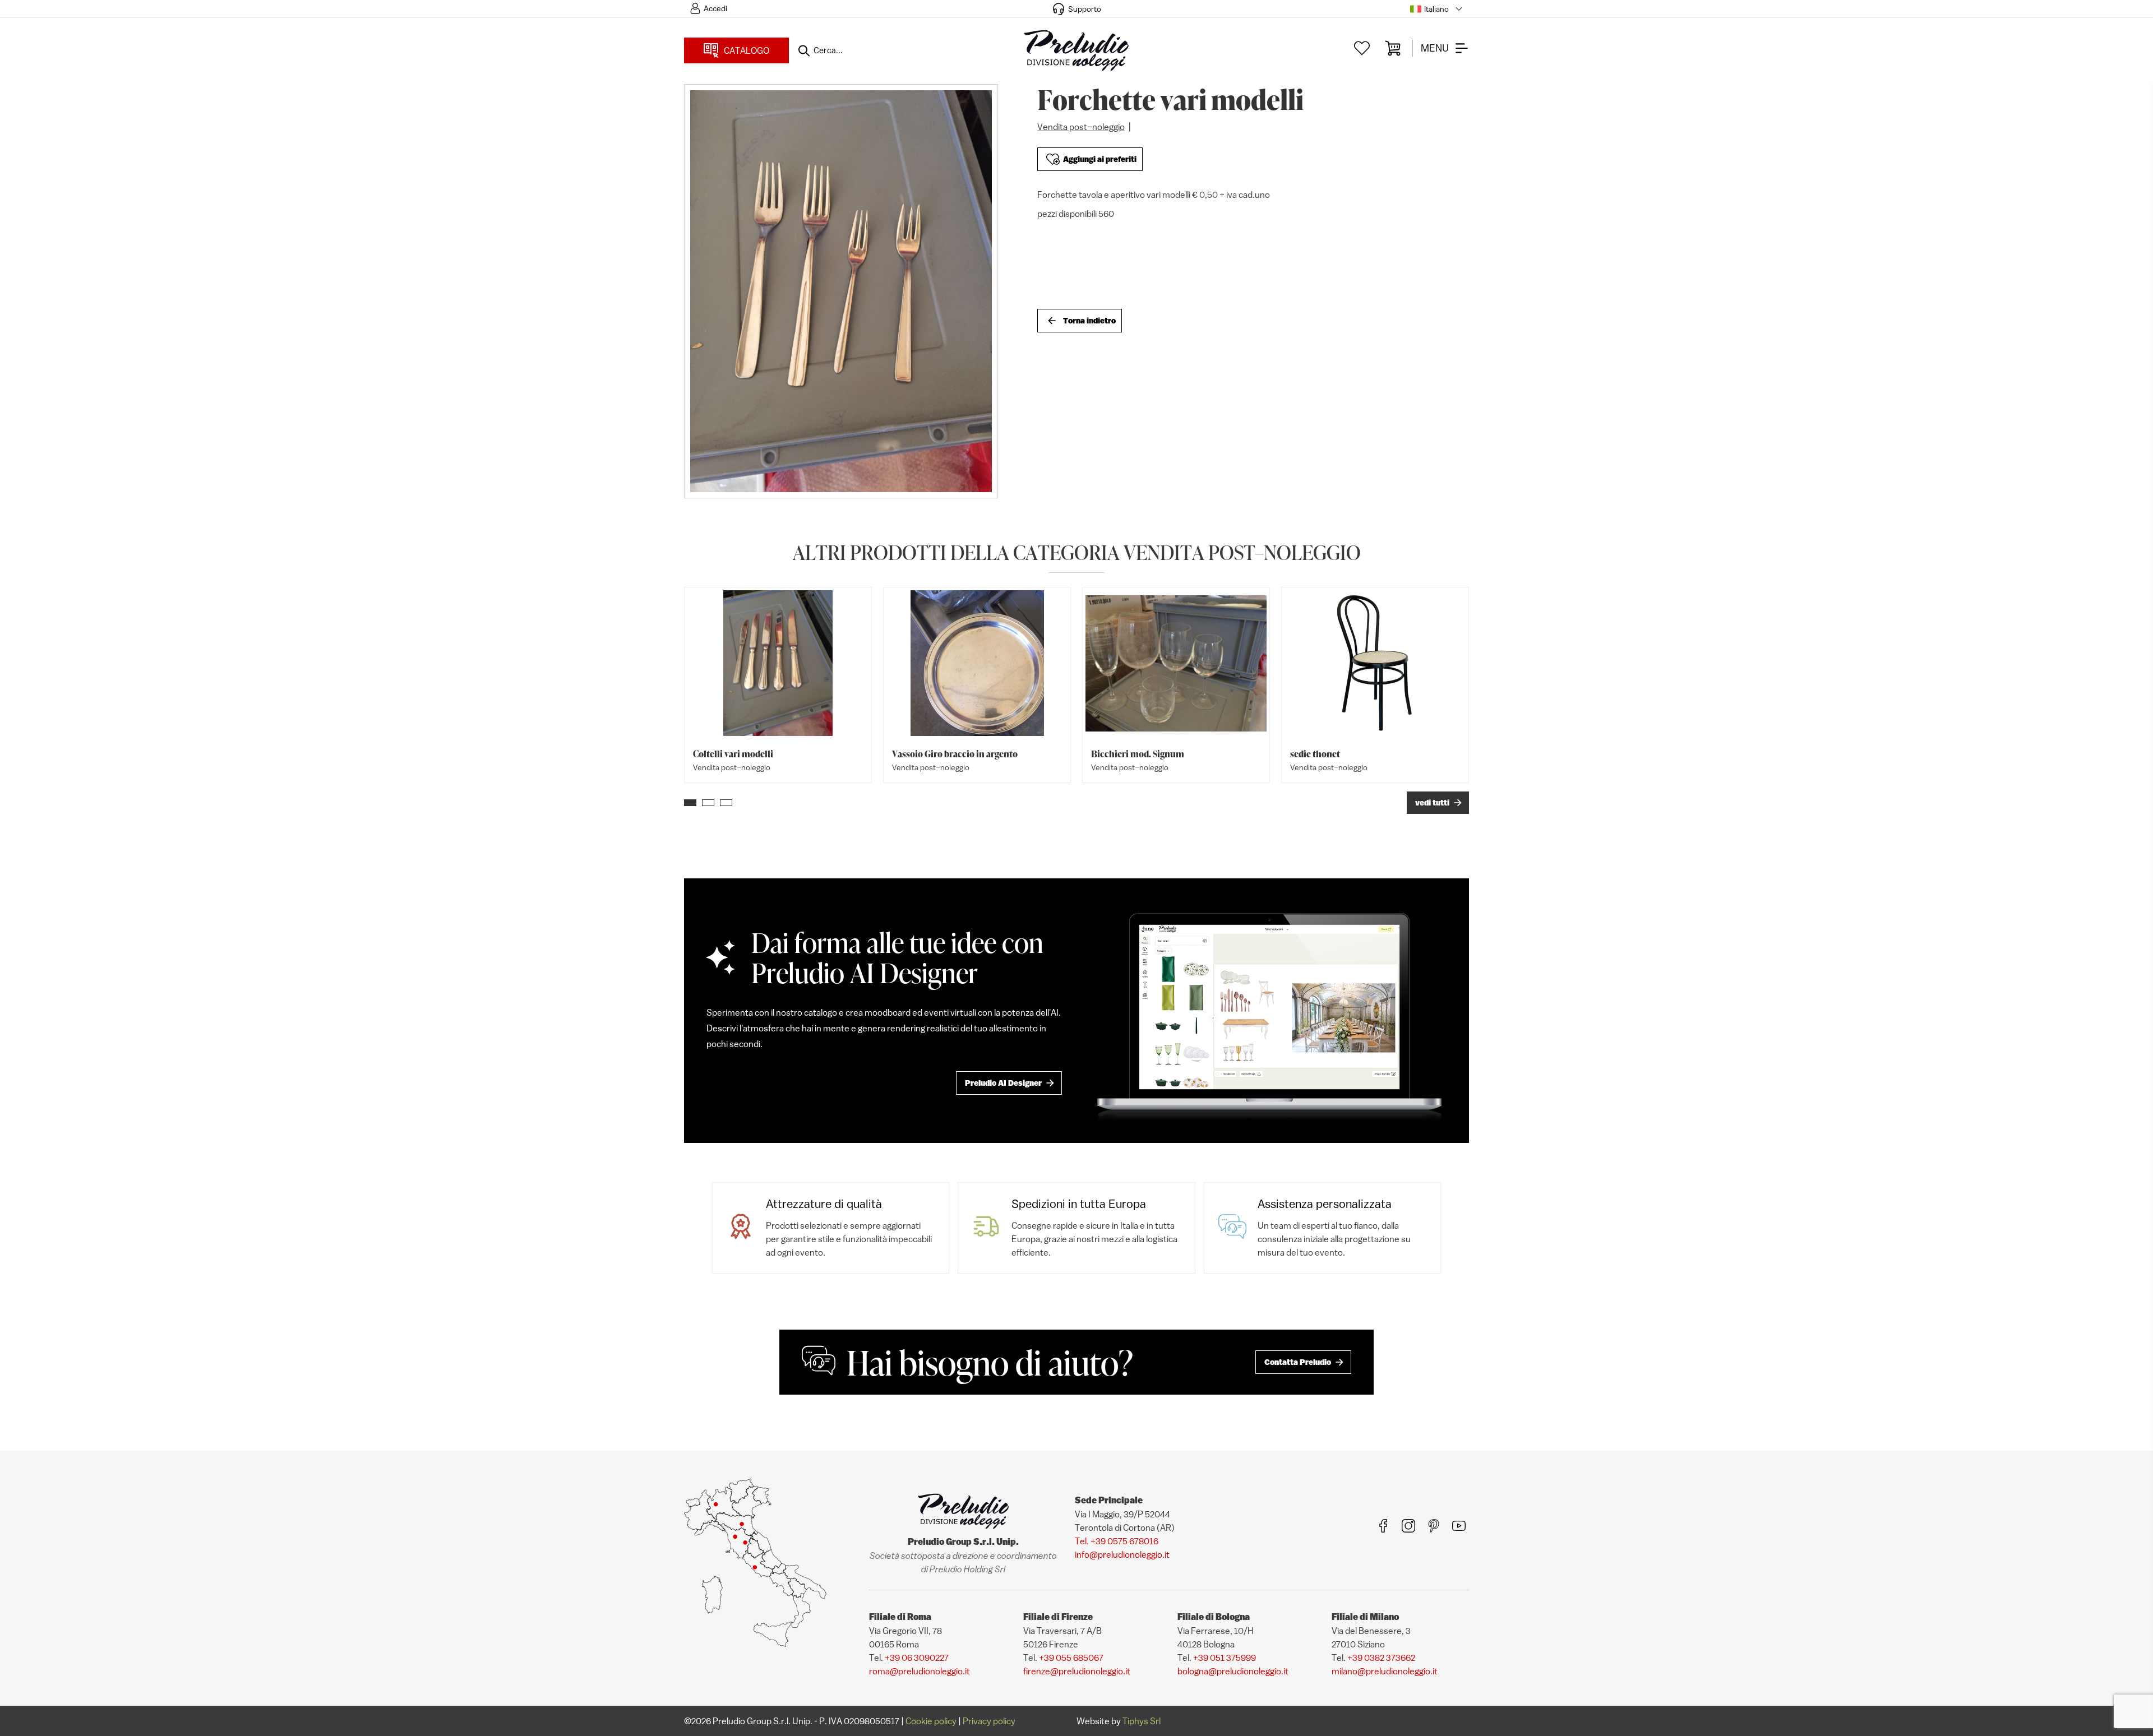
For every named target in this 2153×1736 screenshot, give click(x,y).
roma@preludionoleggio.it (920, 1671)
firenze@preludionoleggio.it (1077, 1671)
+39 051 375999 (1225, 1658)
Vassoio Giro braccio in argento (955, 754)
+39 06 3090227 (917, 1658)
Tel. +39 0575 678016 (1117, 1541)
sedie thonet (1315, 754)
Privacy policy (989, 1721)
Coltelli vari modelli (733, 754)
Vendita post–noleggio (1081, 127)
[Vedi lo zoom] (841, 291)
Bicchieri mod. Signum (1138, 754)
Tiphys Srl (1142, 1721)
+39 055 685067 (1071, 1658)
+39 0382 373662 (1381, 1658)
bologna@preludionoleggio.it (1233, 1671)
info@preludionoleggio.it (1122, 1554)
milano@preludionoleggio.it (1385, 1671)
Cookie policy (931, 1721)
